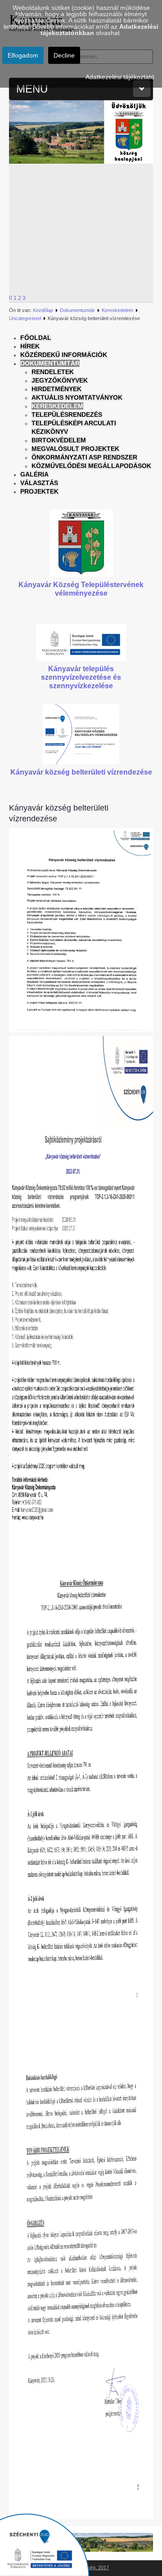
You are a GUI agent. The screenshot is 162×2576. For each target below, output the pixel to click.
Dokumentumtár (77, 310)
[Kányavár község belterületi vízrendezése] (81, 734)
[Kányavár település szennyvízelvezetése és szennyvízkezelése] (81, 642)
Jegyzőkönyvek (60, 380)
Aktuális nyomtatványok (77, 397)
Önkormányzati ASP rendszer (84, 457)
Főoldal (36, 338)
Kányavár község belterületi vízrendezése (81, 772)
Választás (39, 483)
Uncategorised (25, 318)
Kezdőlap (43, 310)
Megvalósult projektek (75, 449)
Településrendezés (67, 414)
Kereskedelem (117, 310)
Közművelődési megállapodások (91, 466)
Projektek (39, 491)
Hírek (30, 346)
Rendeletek (53, 372)
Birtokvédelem (59, 440)
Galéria (34, 474)
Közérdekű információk (64, 355)
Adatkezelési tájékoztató (120, 77)
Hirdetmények (56, 389)
